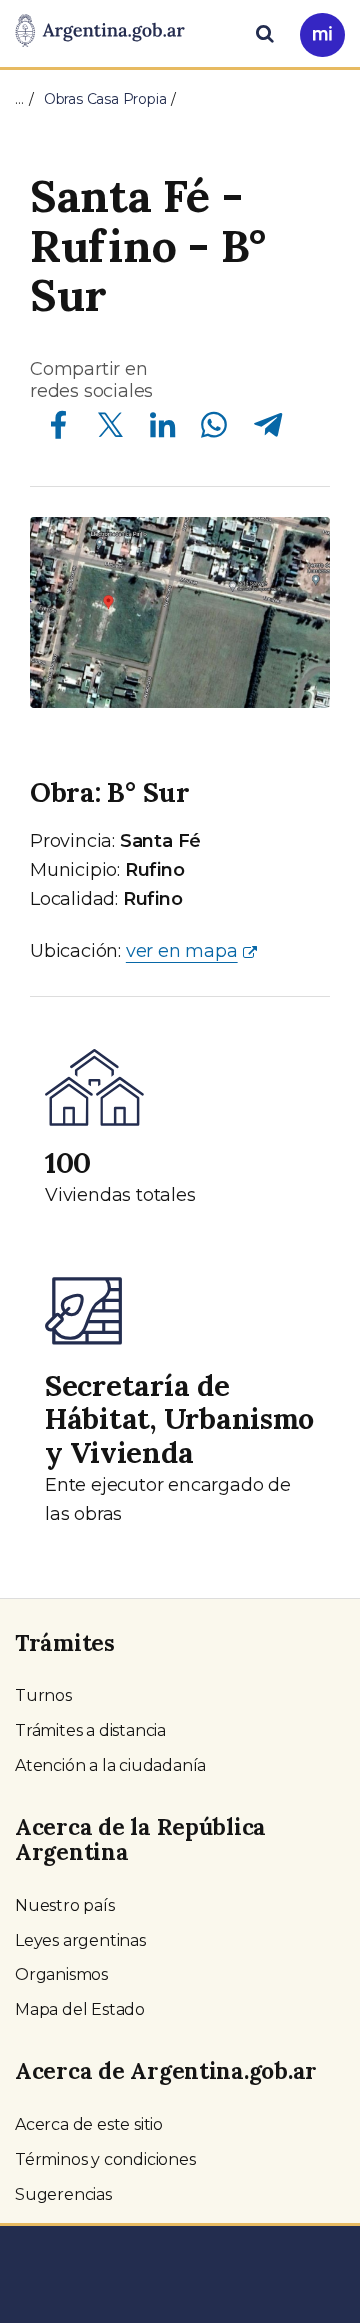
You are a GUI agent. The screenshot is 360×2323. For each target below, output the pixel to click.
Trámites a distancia (90, 1730)
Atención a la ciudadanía (110, 1765)
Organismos (61, 1974)
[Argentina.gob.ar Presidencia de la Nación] (100, 32)
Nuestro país (65, 1905)
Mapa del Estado (80, 2009)
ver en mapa (182, 951)
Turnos (43, 1695)
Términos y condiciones (105, 2159)
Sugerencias (63, 2194)
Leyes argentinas (80, 1940)
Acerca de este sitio (89, 2124)
